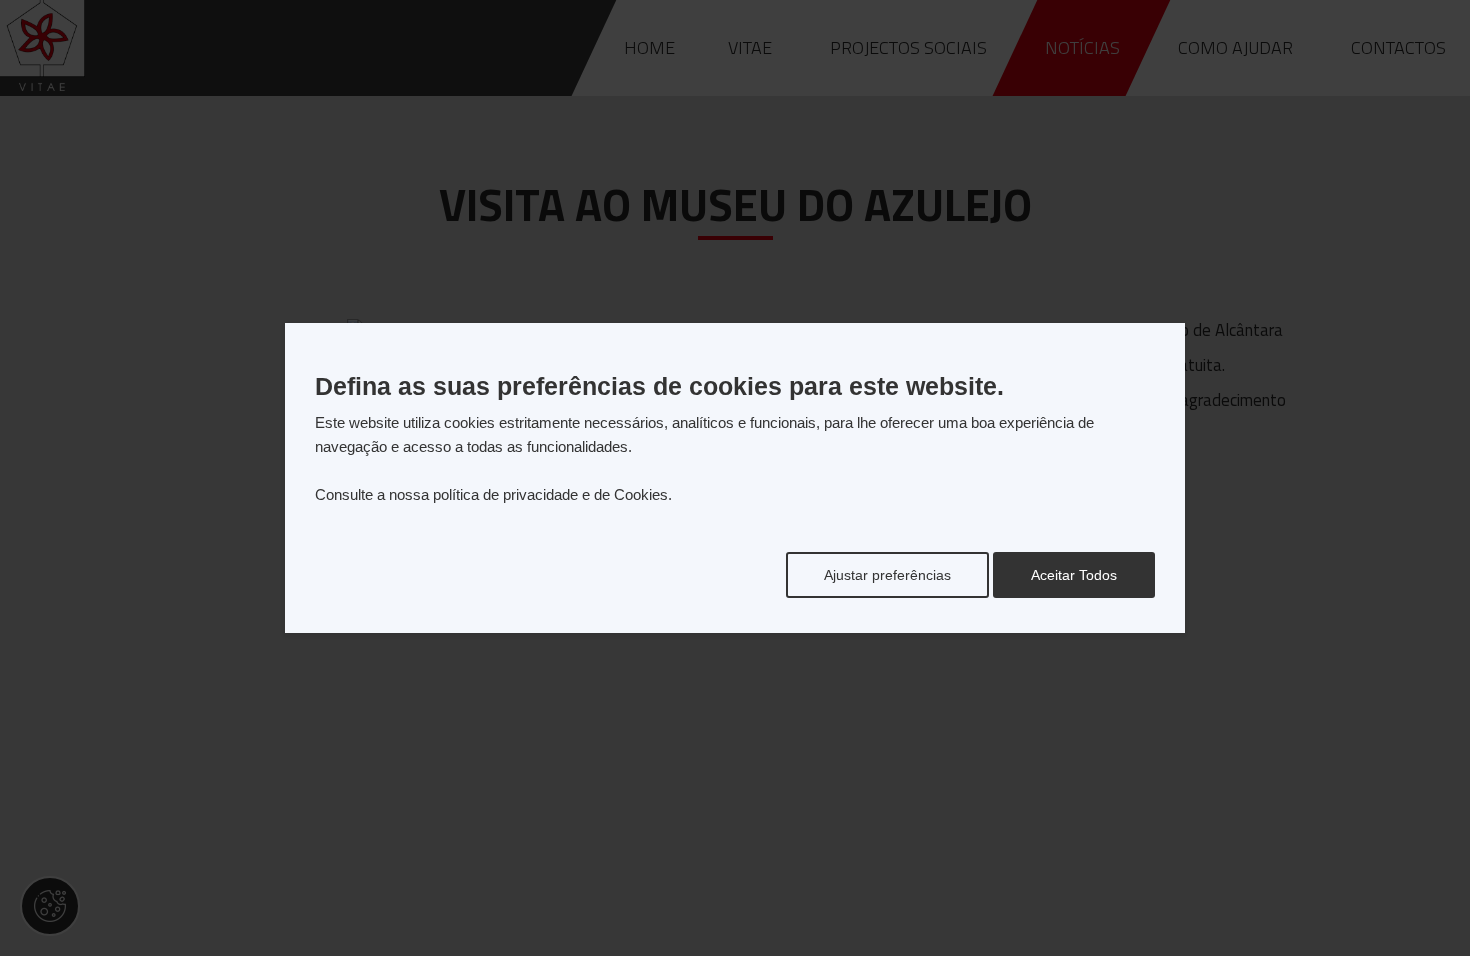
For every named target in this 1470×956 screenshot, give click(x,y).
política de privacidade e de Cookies (550, 494)
